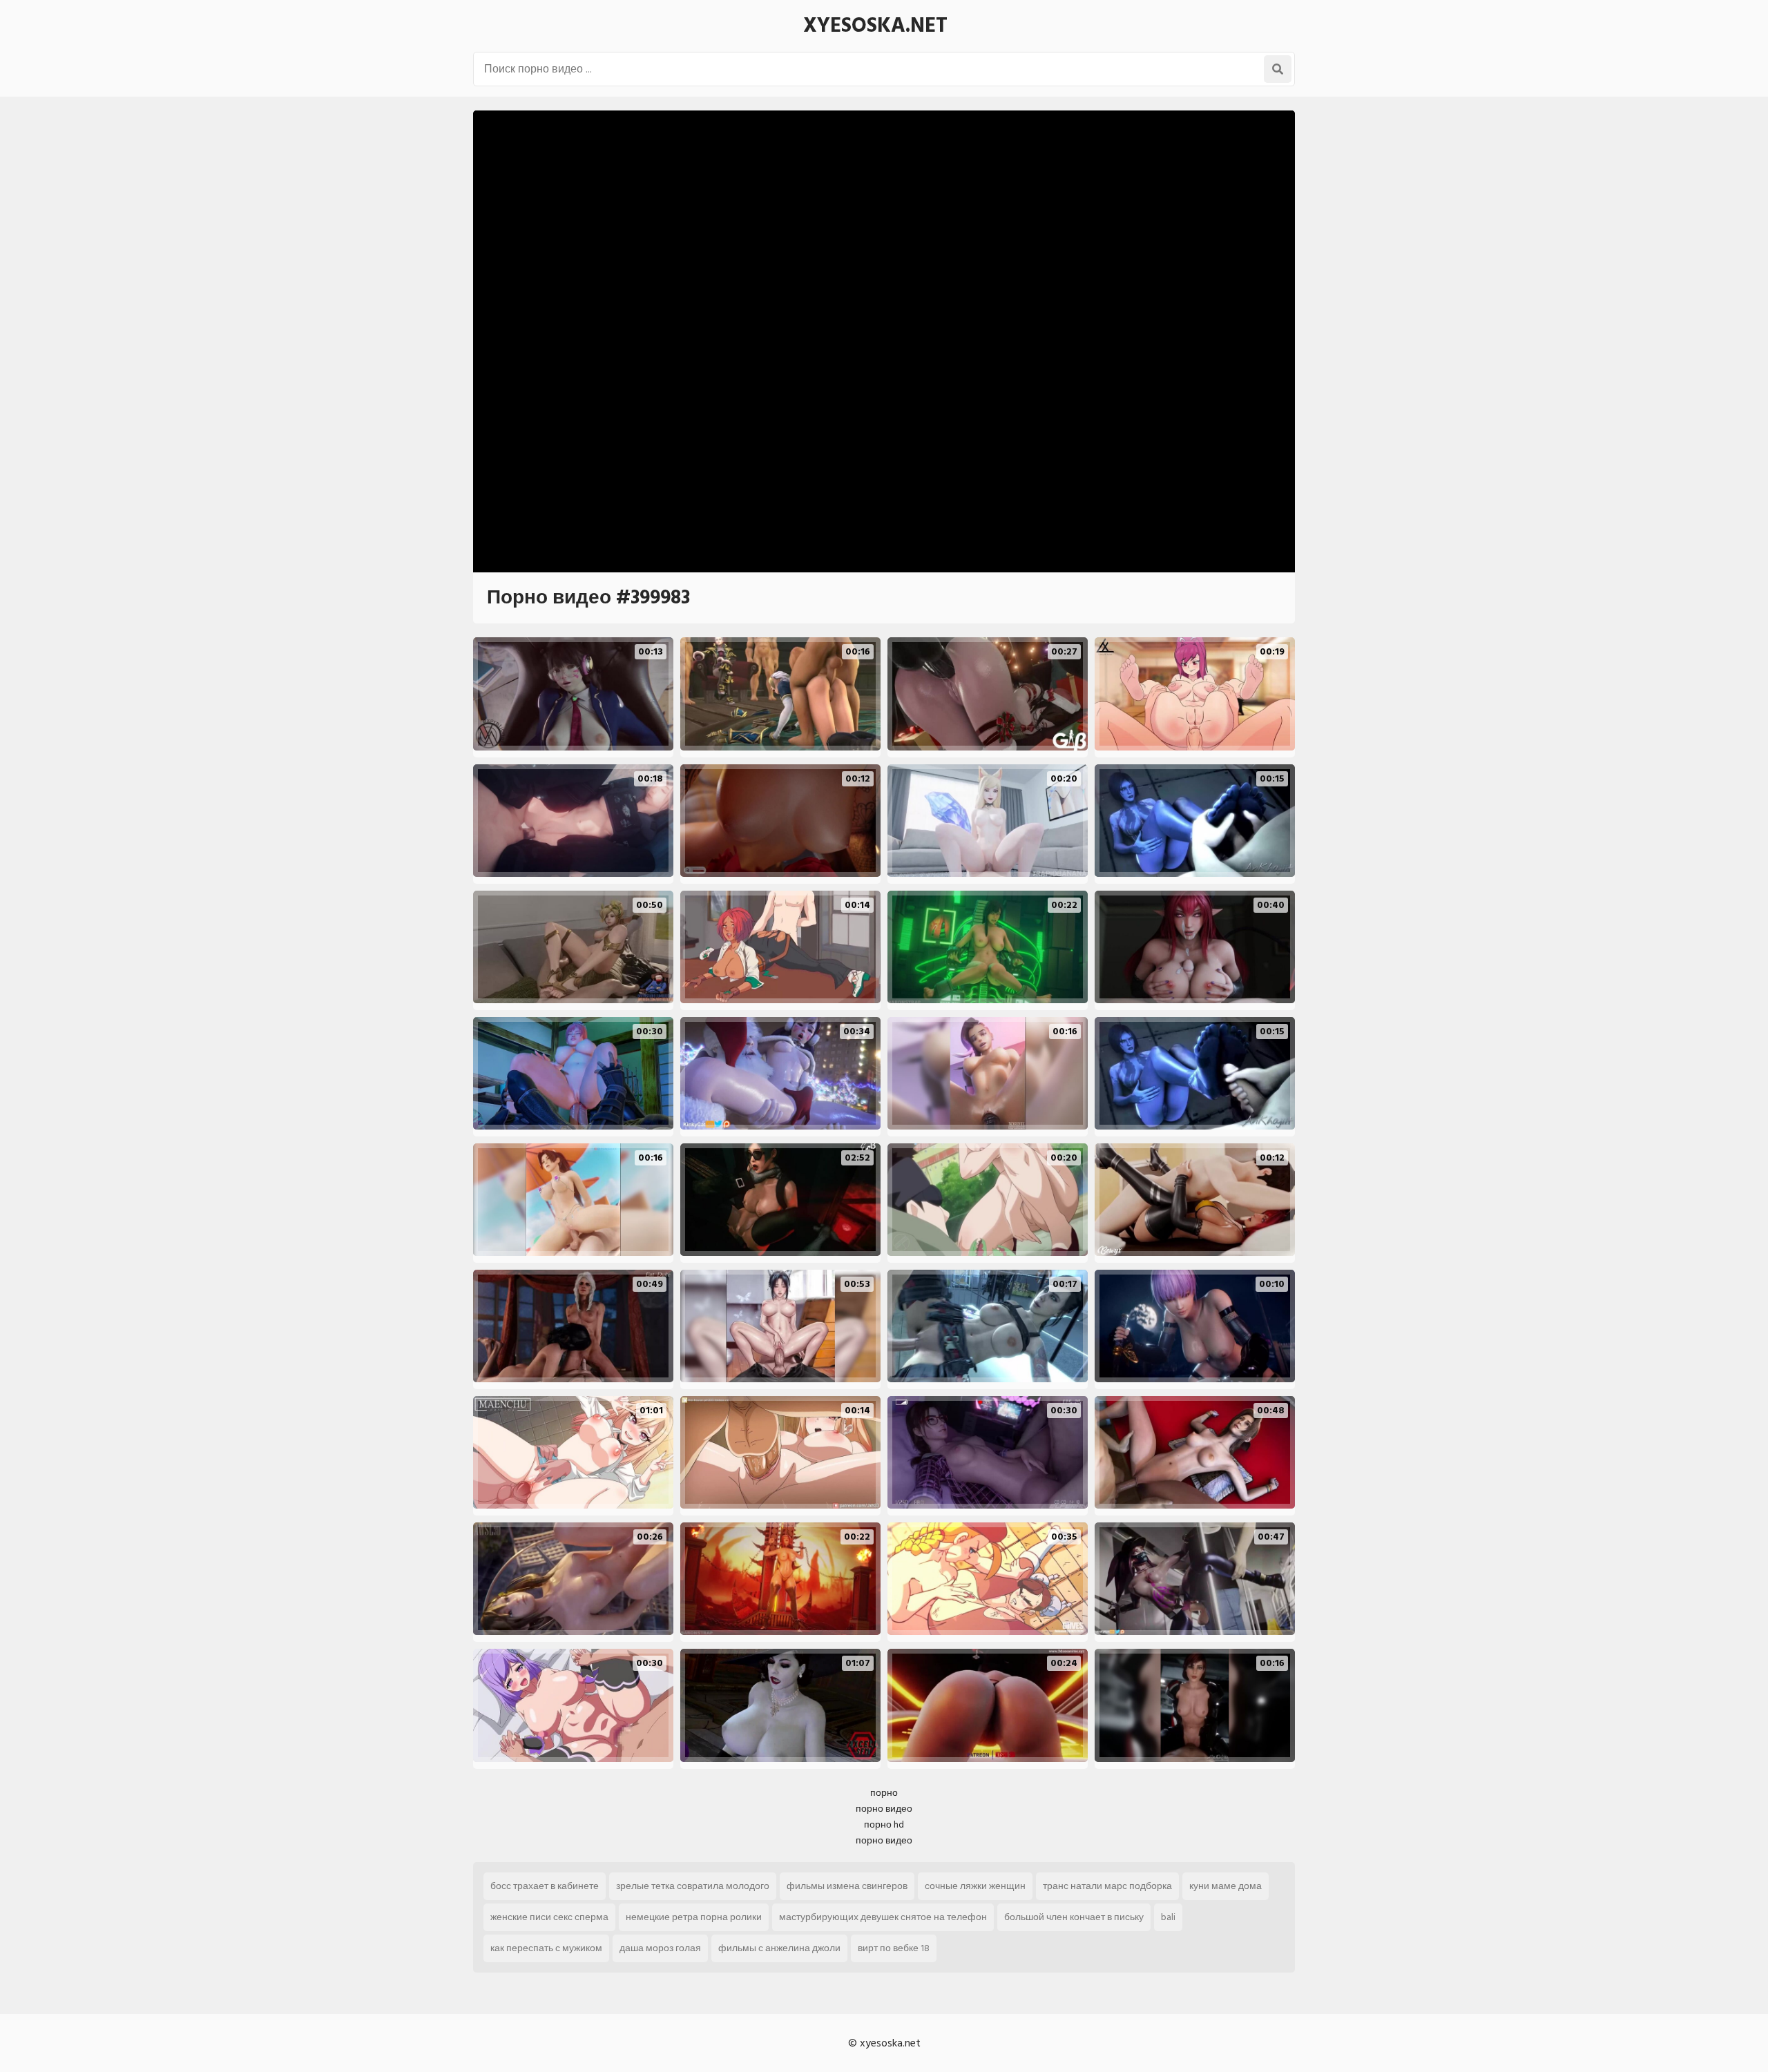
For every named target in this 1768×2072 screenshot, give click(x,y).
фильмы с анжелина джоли (779, 1948)
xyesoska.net (875, 26)
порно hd (884, 1824)
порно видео (884, 1809)
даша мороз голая (660, 1948)
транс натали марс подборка (1107, 1886)
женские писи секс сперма (549, 1917)
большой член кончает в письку (1074, 1917)
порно (884, 1793)
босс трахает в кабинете (545, 1886)
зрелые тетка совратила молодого (693, 1886)
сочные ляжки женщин (975, 1886)
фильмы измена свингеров (847, 1886)
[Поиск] (1278, 69)
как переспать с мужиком (546, 1948)
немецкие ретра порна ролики (694, 1917)
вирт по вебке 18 (894, 1948)
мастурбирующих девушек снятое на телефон (883, 1917)
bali (1168, 1917)
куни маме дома (1226, 1886)
